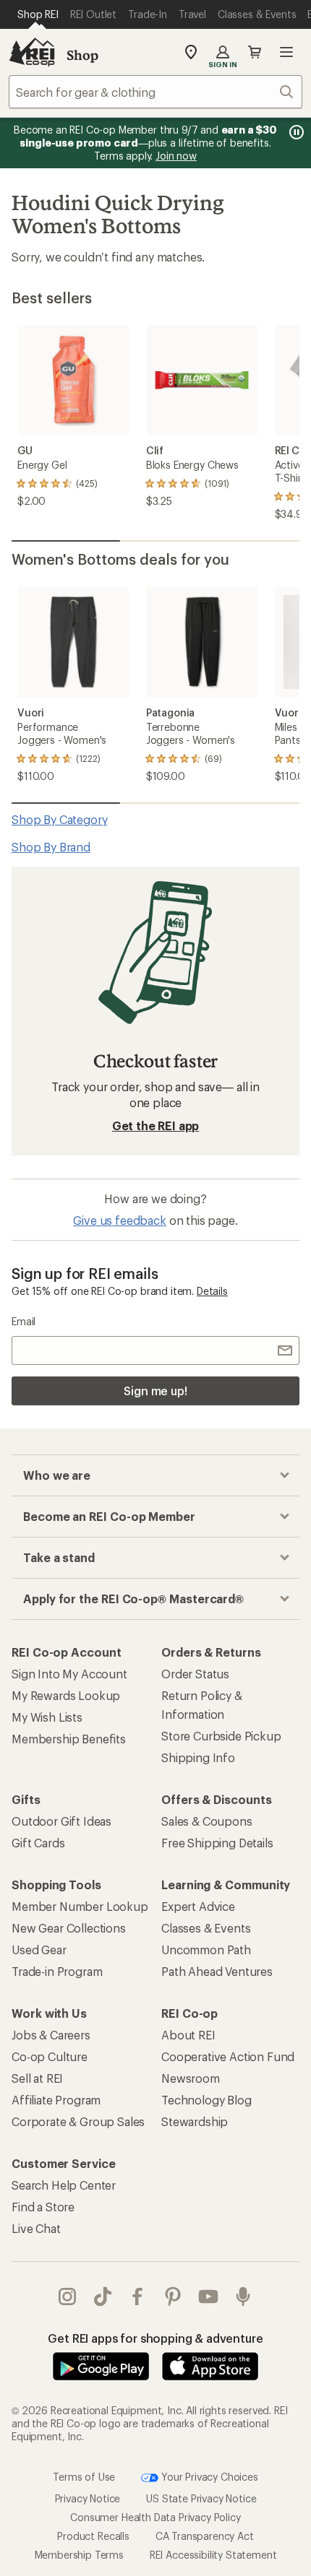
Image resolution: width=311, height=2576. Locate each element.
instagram (68, 2297)
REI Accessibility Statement (213, 2555)
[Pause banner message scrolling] (295, 132)
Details (212, 1291)
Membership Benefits (69, 1739)
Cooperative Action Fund (228, 2056)
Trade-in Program (57, 1971)
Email (24, 1321)
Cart (255, 52)
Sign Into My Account (69, 1674)
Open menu (286, 52)
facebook (138, 2297)
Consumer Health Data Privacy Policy (155, 2517)
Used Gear (39, 1950)
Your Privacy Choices (208, 2476)
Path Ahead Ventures (217, 1971)
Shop (82, 55)
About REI (188, 2035)
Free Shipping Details (217, 1843)
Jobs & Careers (51, 2035)
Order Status (195, 1674)
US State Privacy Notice (201, 2498)
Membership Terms (79, 2555)
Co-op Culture (50, 2056)
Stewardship (195, 2121)
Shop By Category (59, 819)
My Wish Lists (47, 1717)
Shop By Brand (51, 847)
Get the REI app (156, 1126)
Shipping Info (198, 1757)
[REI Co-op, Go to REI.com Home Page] (32, 52)
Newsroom (191, 2078)
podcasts (243, 2297)
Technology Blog (206, 2100)
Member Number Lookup (80, 1906)
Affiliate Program (56, 2100)
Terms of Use (84, 2476)
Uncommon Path (206, 1950)
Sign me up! (155, 1391)
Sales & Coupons (207, 1821)
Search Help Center (64, 2185)
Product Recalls (93, 2536)
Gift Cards (38, 1843)
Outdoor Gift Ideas (61, 1821)
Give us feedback (119, 1220)
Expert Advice (198, 1906)
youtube (209, 2297)
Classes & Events (206, 1928)
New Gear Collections (69, 1928)
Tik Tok (103, 2297)
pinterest (173, 2297)
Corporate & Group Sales (78, 2121)
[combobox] (155, 92)
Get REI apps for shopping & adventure (155, 2338)
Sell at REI (37, 2078)
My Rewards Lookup (66, 1695)
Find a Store (43, 2207)
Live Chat (36, 2228)
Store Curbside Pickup (221, 1736)
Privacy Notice (88, 2498)
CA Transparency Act (205, 2536)
